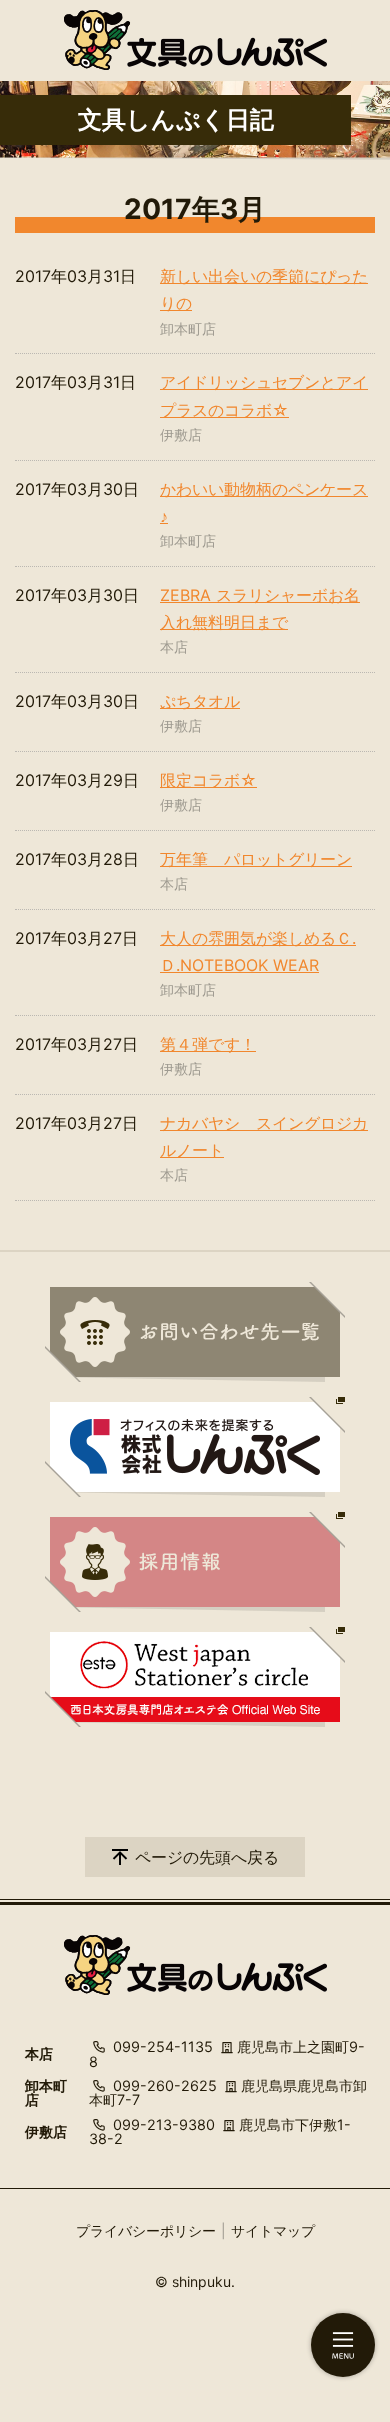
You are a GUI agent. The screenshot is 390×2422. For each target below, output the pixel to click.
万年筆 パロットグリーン (256, 859)
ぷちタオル (200, 701)
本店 (174, 646)
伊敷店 (181, 434)
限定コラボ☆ (208, 780)
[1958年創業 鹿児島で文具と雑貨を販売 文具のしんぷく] (195, 40)
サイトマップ (273, 2230)
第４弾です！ (208, 1044)
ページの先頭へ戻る (207, 1857)
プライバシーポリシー (146, 2230)
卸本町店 (188, 328)
